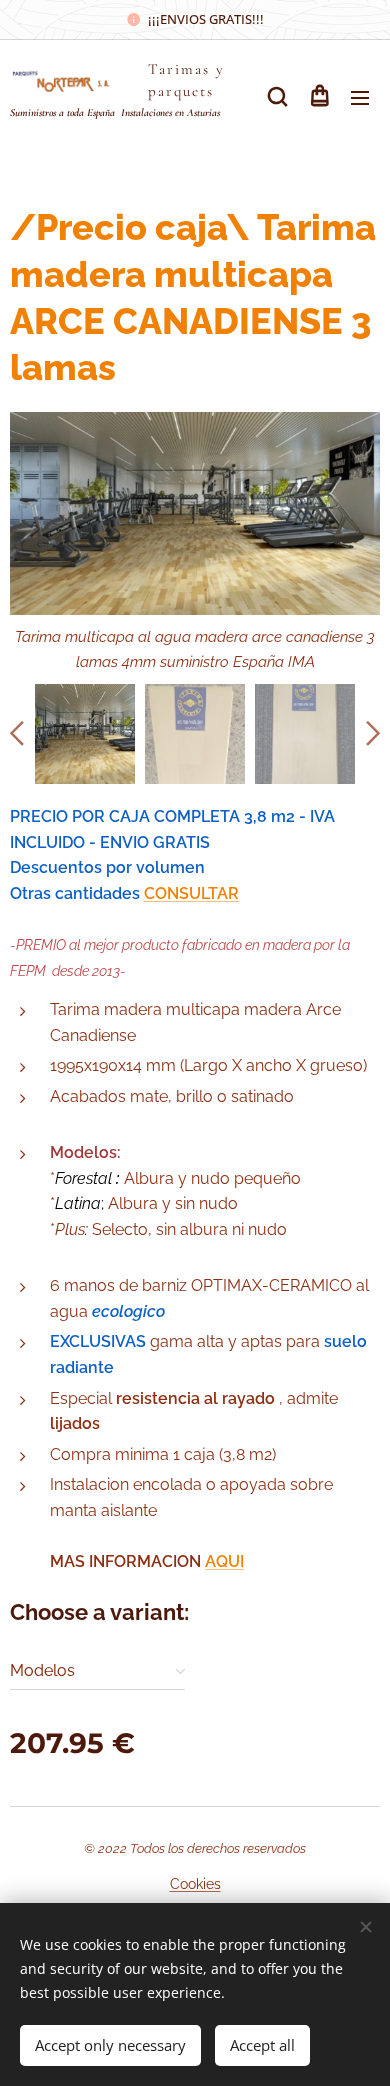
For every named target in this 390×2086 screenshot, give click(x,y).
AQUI (224, 1561)
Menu (360, 97)
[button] (277, 97)
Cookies (195, 1884)
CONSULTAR (191, 893)
